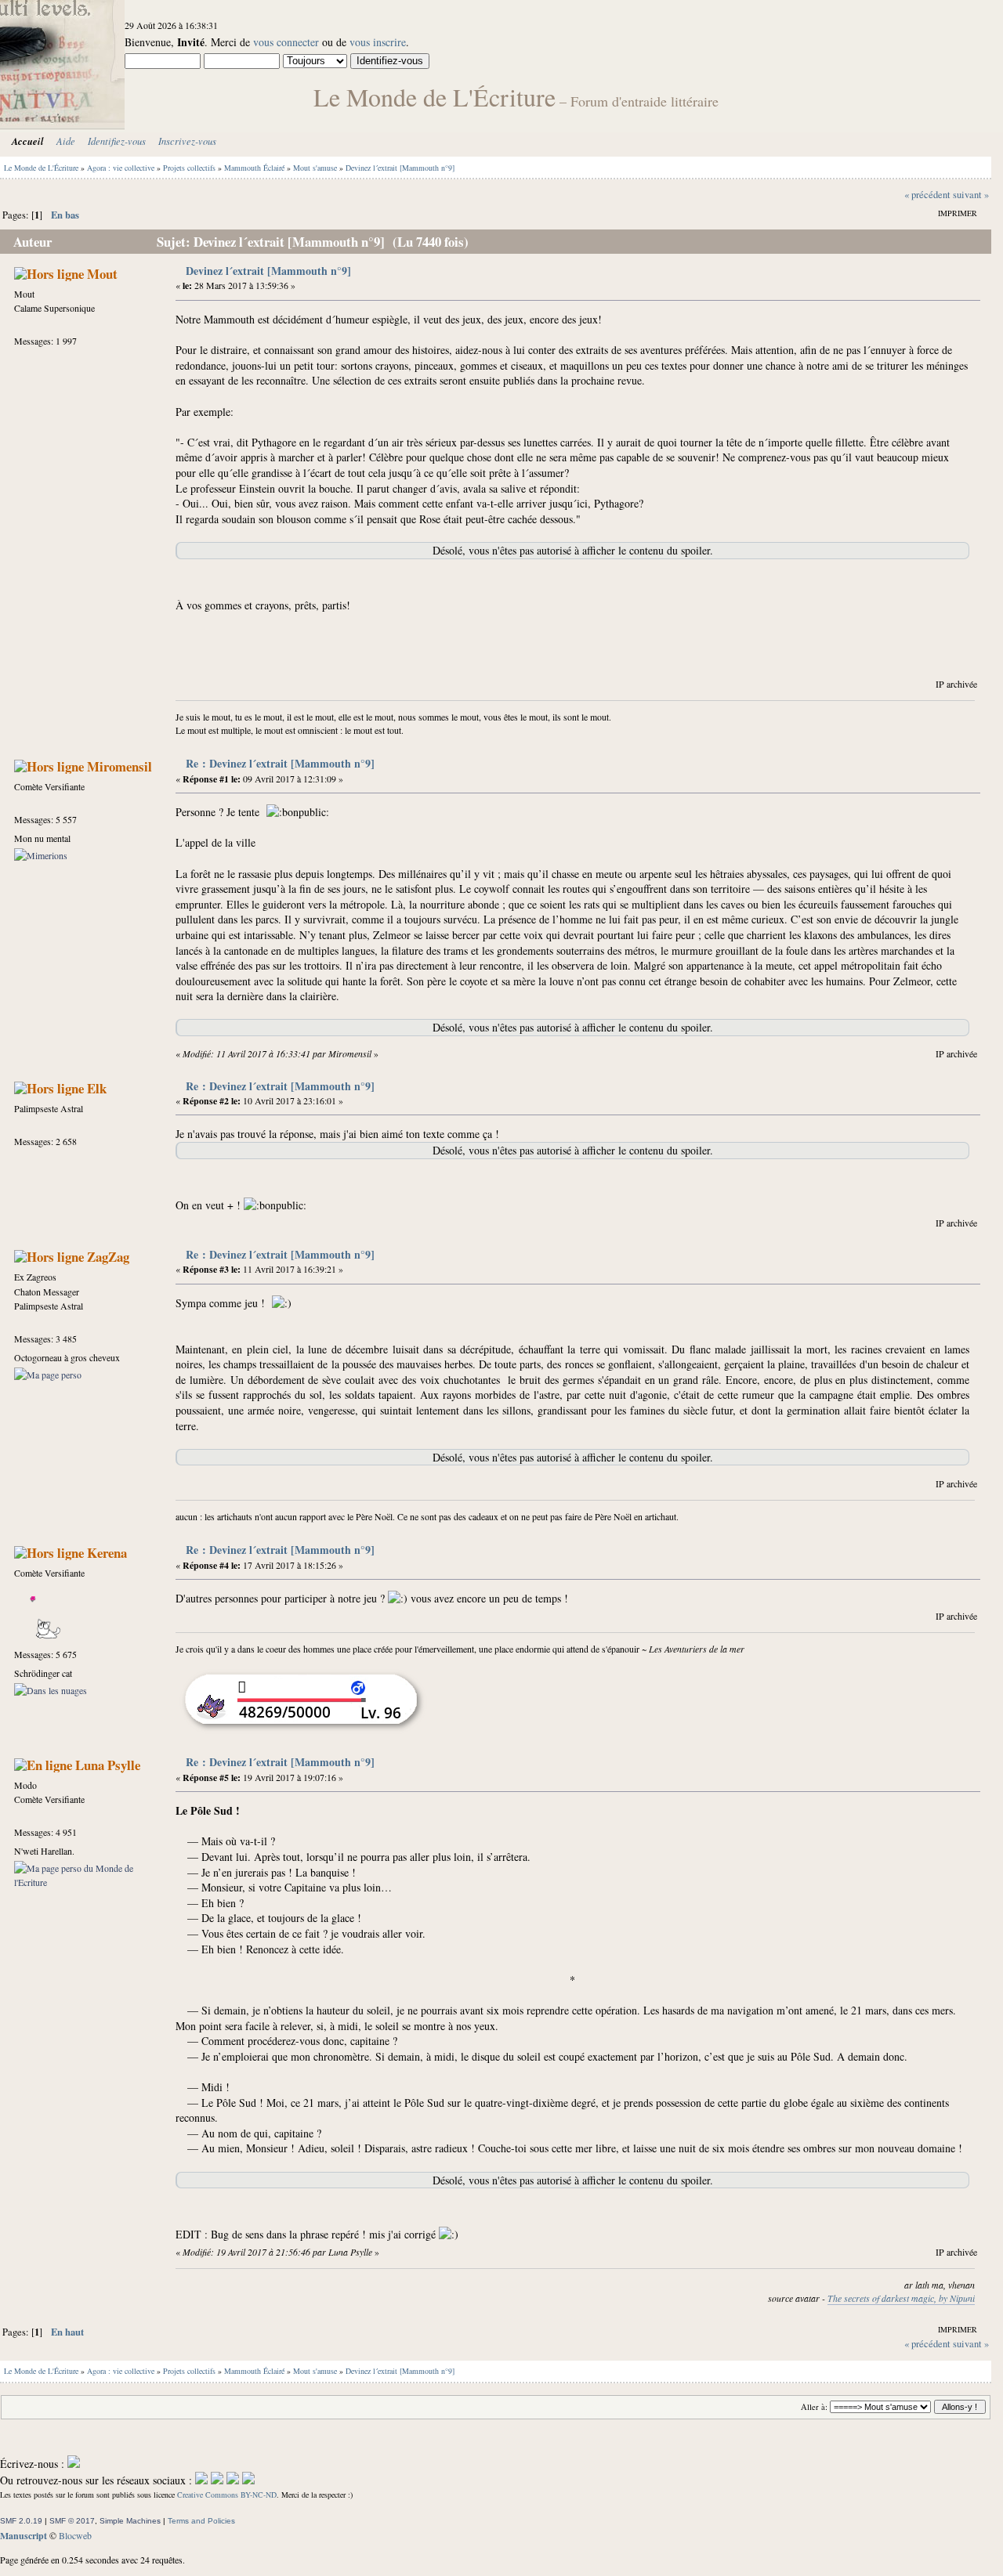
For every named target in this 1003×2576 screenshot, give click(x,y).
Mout (102, 274)
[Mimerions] (41, 855)
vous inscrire (378, 42)
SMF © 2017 (72, 2521)
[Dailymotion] (233, 2480)
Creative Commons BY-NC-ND (227, 2495)
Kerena (107, 1553)
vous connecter (286, 42)
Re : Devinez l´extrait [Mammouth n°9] (280, 763)
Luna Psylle (108, 1765)
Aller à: (814, 2407)
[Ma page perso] (48, 1375)
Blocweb (75, 2535)
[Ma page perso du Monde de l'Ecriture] (80, 1882)
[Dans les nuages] (51, 1690)
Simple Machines (130, 2521)
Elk (97, 1088)
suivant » (971, 195)
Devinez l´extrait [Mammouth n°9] (268, 271)
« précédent (927, 195)
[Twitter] (217, 2480)
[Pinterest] (248, 2480)
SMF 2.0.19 (21, 2521)
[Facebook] (201, 2480)
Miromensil (119, 766)
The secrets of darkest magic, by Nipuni (901, 2298)
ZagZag (108, 1257)
